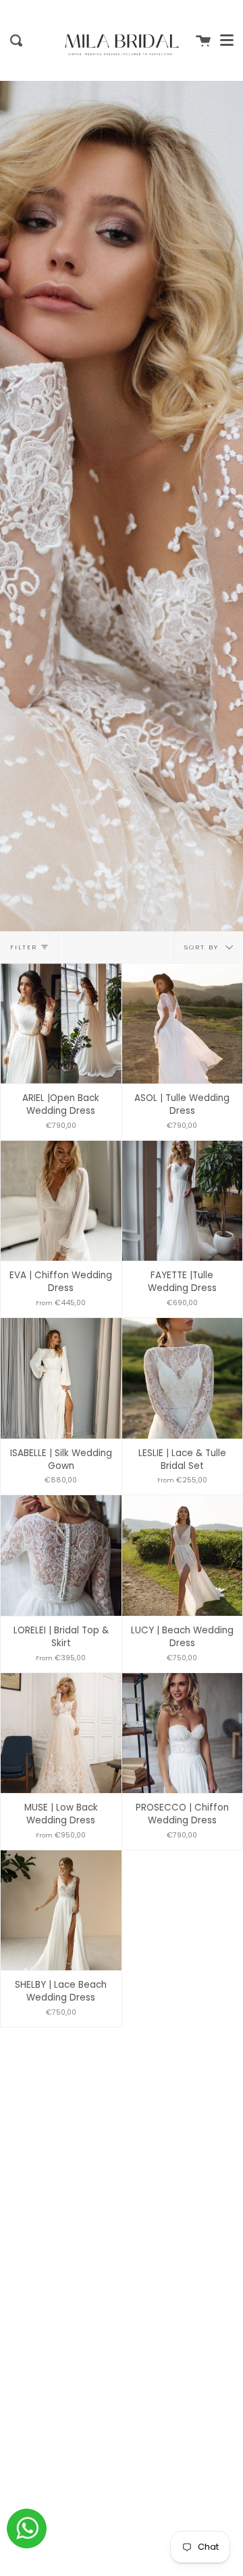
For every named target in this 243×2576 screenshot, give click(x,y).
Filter (24, 947)
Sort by (203, 946)
